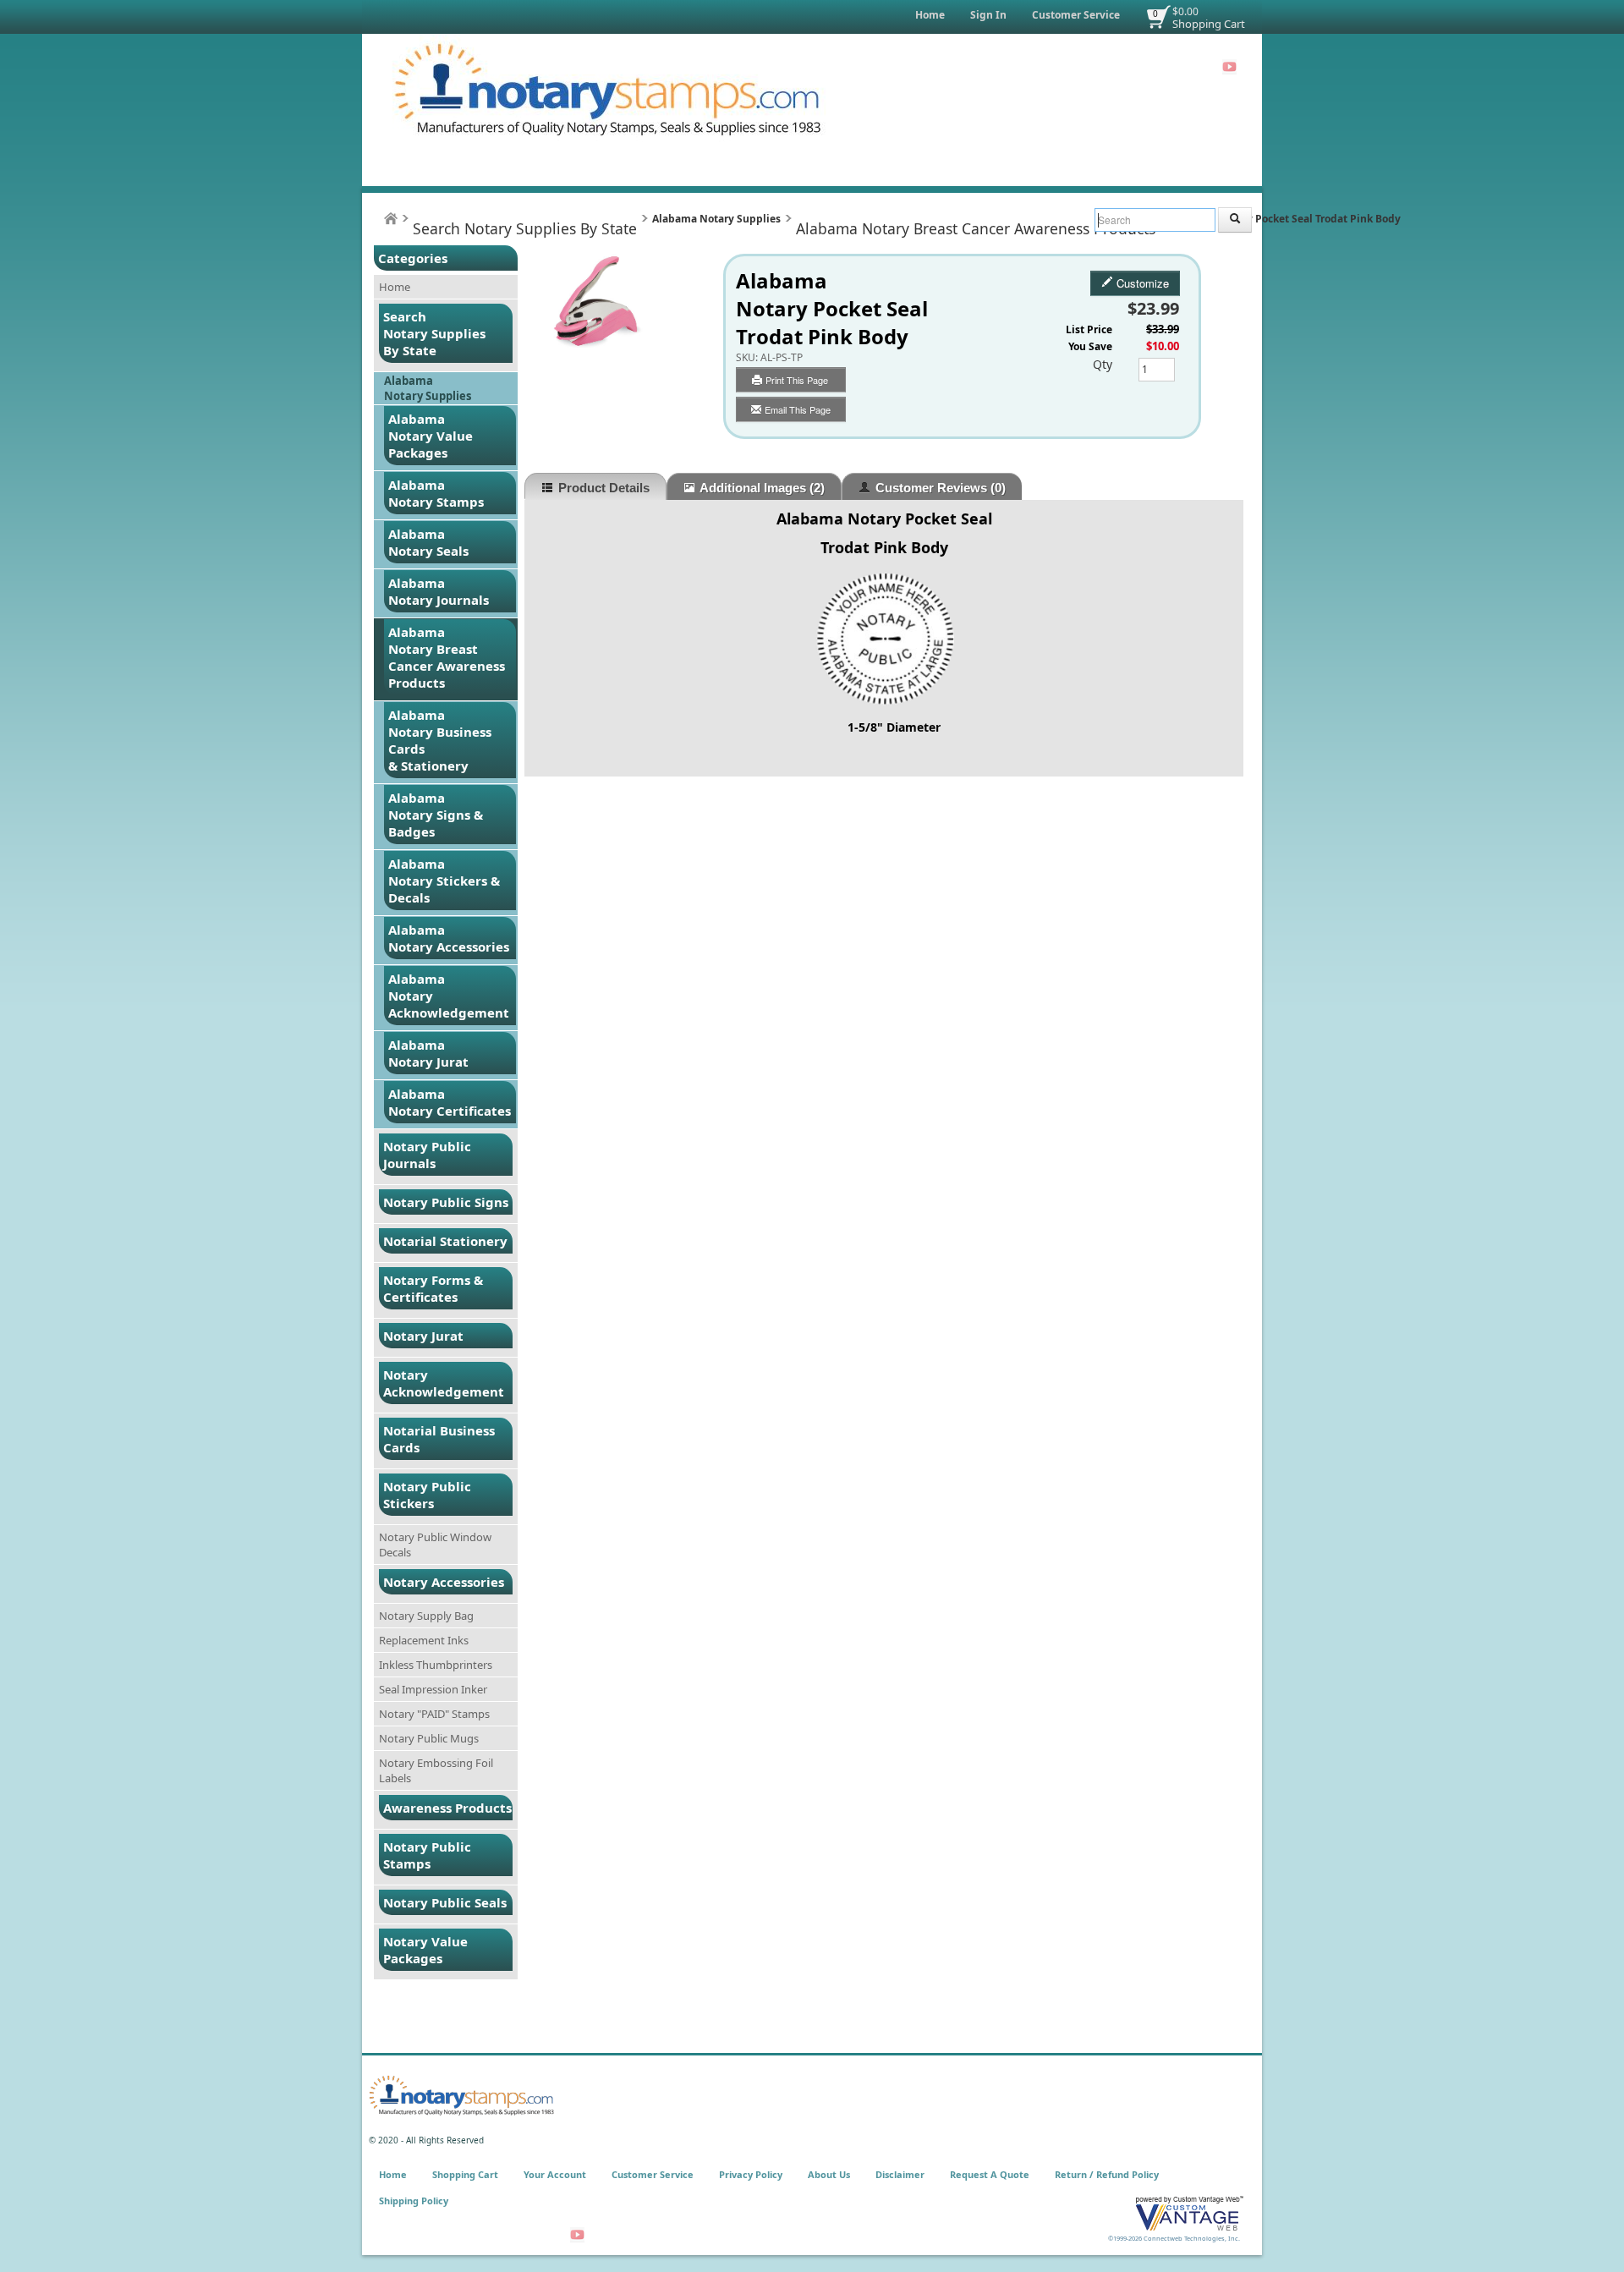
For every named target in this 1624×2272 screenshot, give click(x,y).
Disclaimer (900, 2174)
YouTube (1229, 67)
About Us (829, 2174)
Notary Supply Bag (426, 1616)
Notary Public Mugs (429, 1738)
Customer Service (1076, 15)
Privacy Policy (751, 2174)
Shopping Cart (1209, 24)
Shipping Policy (414, 2201)
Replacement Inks (424, 1640)
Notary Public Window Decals (435, 1545)
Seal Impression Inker (433, 1689)
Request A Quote (990, 2174)
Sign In (988, 15)
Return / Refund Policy (1107, 2174)
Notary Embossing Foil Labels (436, 1770)
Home (930, 15)
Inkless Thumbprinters (436, 1665)
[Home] (391, 219)
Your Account (555, 2174)
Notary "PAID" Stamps (434, 1714)
